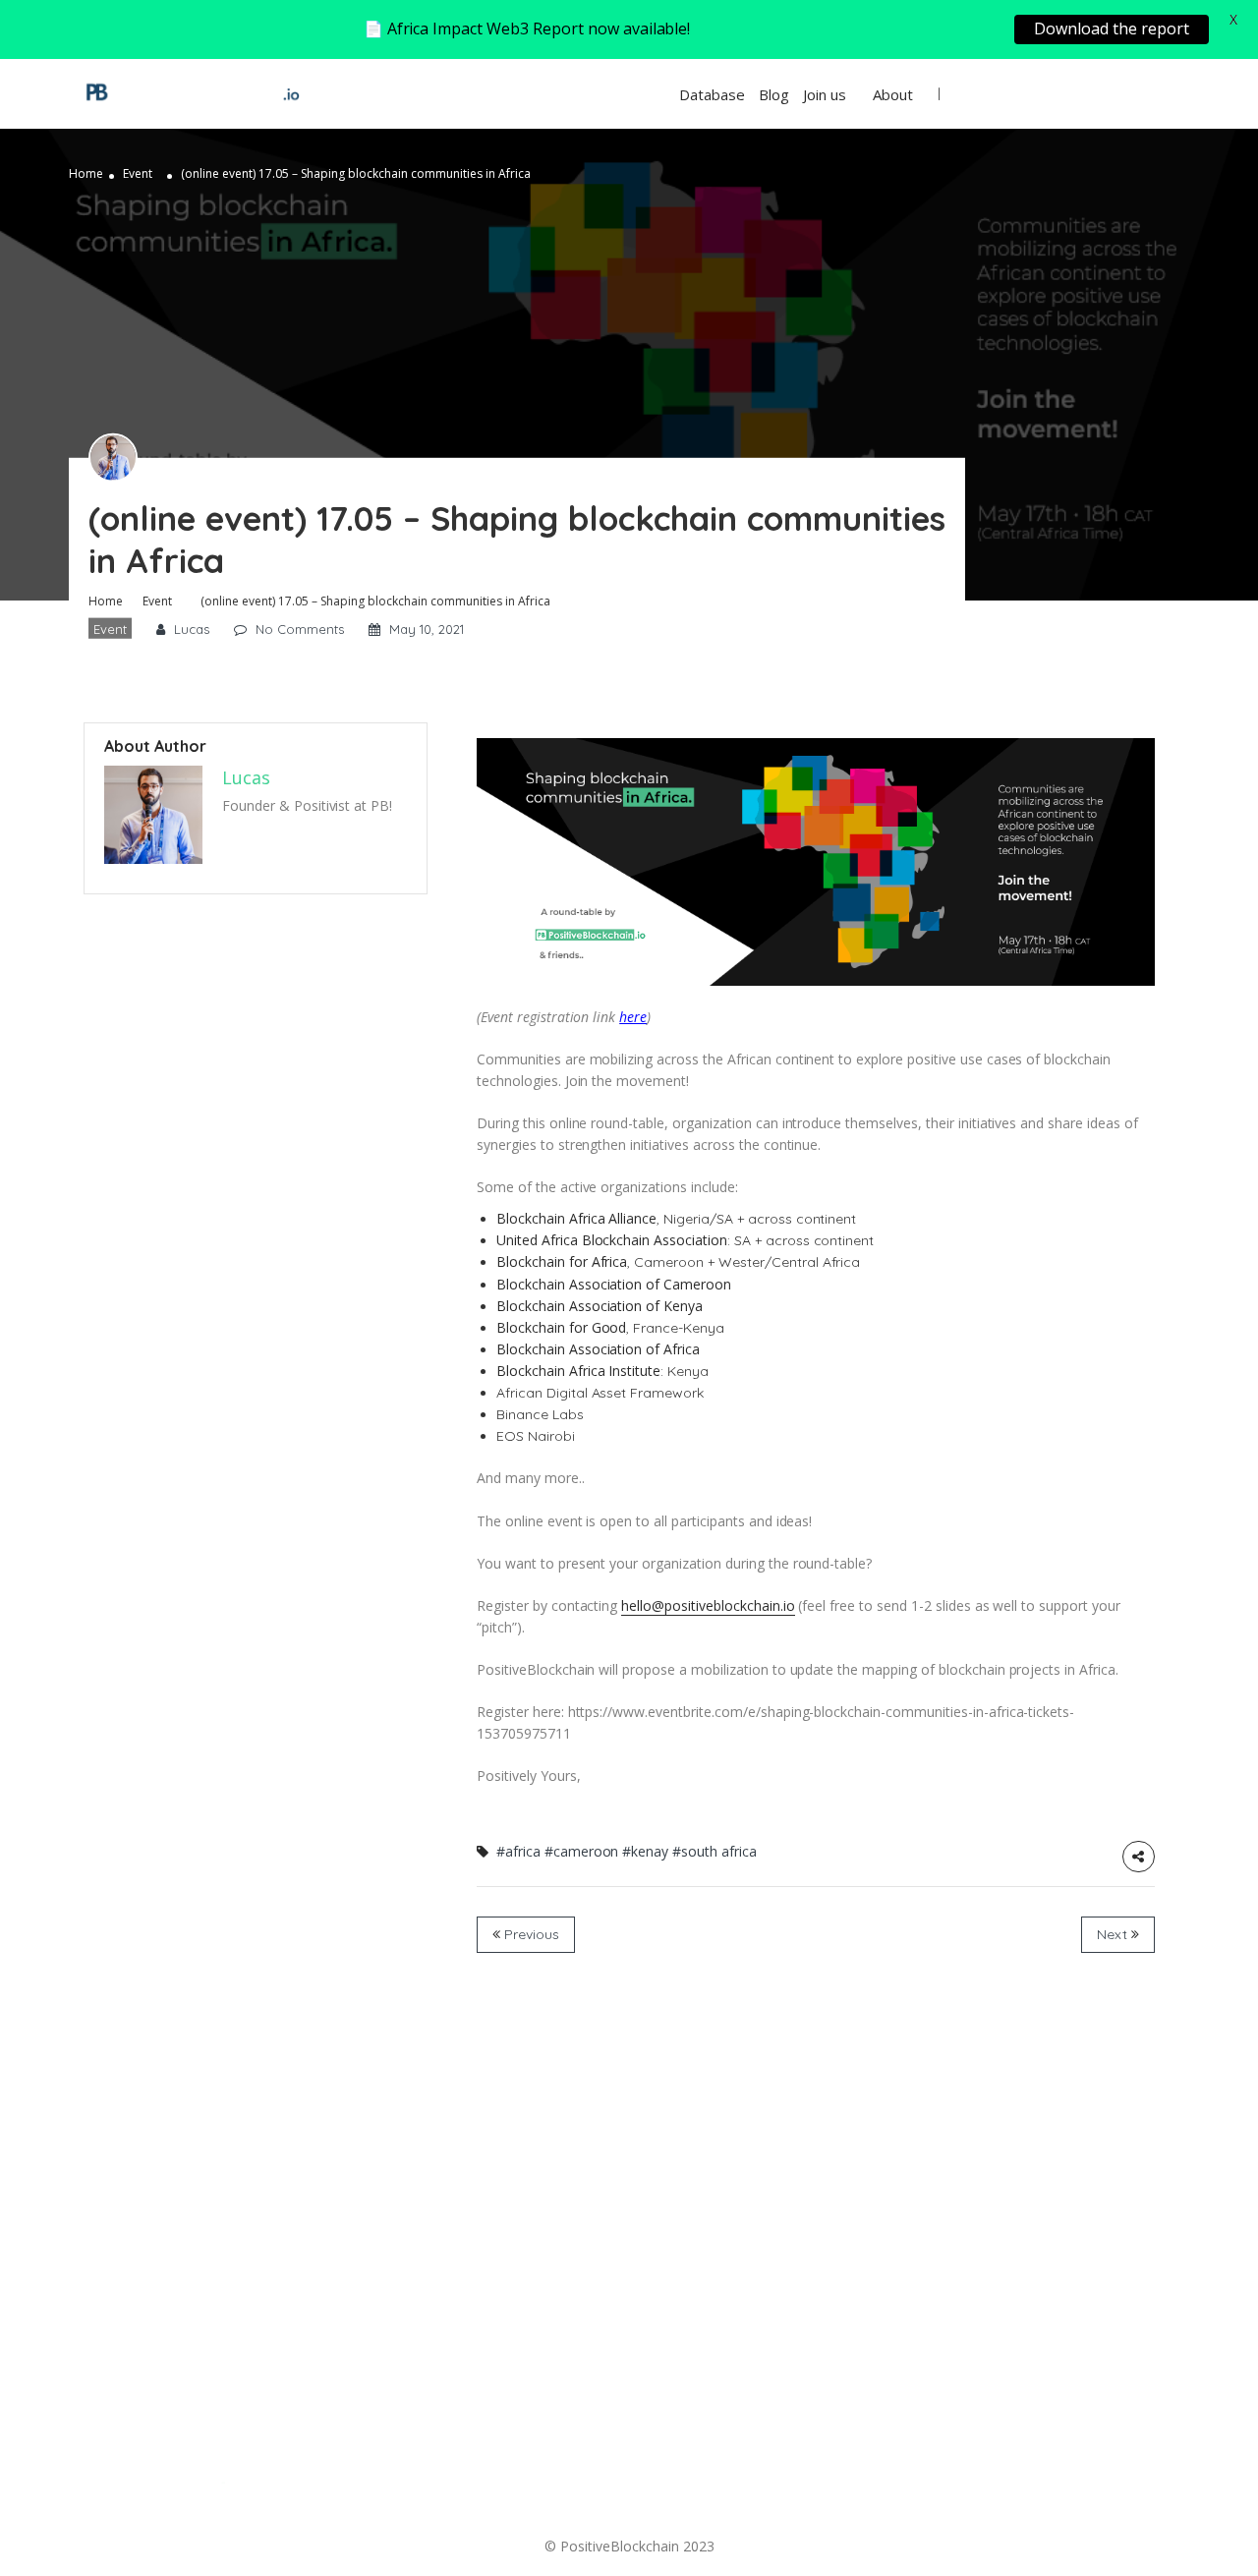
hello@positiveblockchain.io (708, 1605)
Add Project (1111, 94)
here (633, 1017)
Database (712, 94)
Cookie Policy (848, 2486)
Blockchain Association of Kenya (600, 1306)
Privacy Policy (660, 2486)
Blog (774, 94)
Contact (490, 2486)
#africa (518, 1851)
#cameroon (582, 1851)
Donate (343, 2486)
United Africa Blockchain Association (612, 1240)
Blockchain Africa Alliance (576, 1218)
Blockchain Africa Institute (578, 1371)
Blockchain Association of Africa (598, 1349)
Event (138, 173)
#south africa (715, 1851)
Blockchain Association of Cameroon (614, 1284)
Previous (530, 1934)
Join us (825, 94)
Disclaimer (1024, 2486)
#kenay (645, 1851)
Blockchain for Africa (562, 1261)
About (893, 94)
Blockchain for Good (561, 1327)
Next (1114, 1934)
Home (86, 173)
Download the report (1112, 29)
